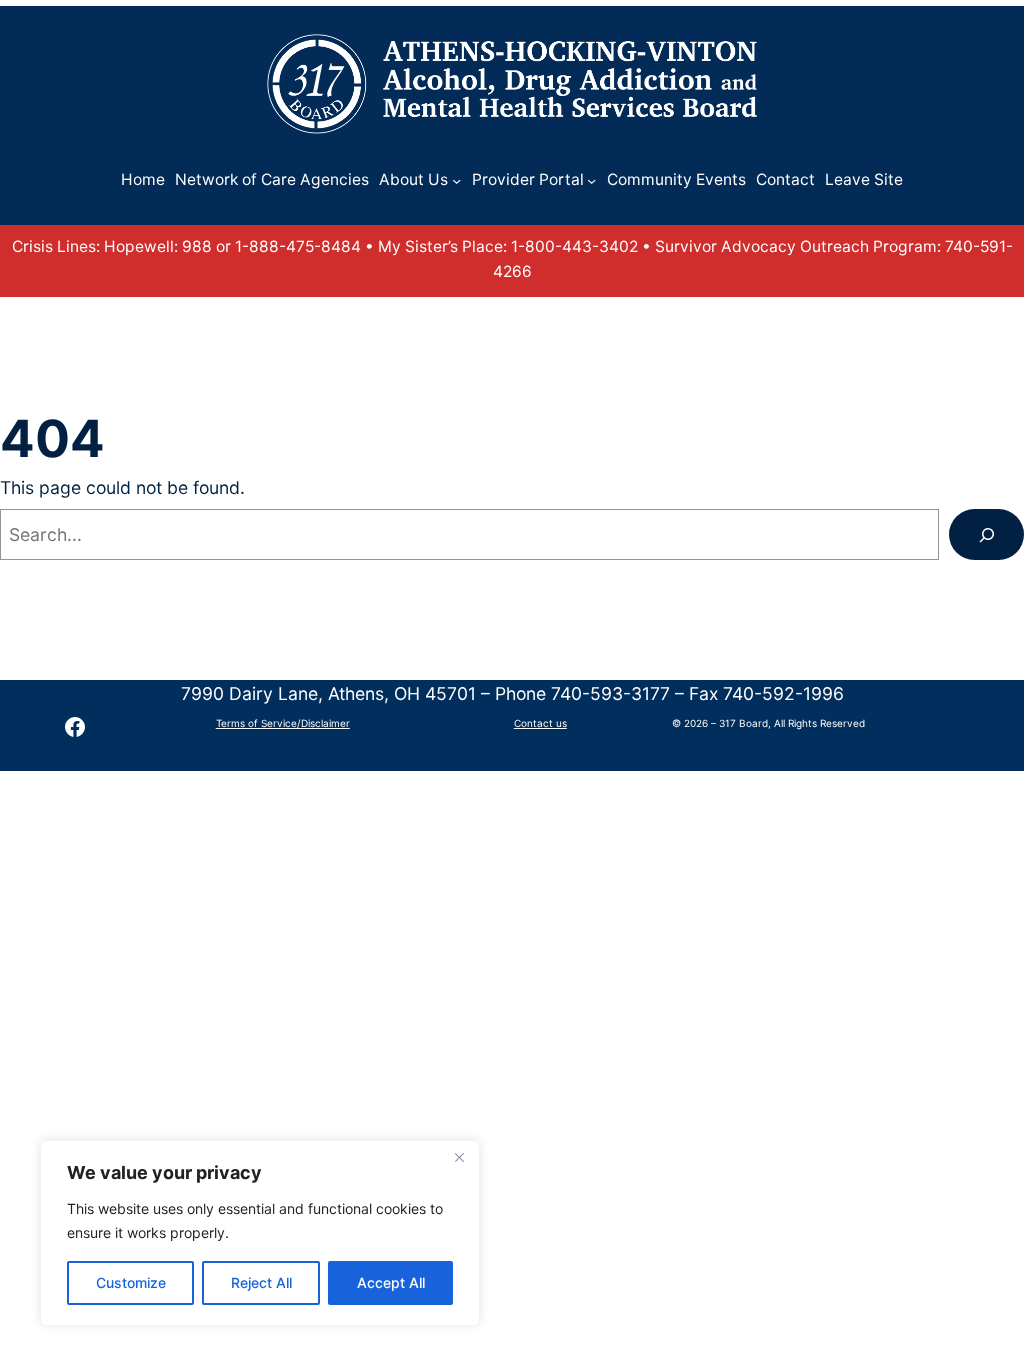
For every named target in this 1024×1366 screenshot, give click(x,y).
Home (143, 179)
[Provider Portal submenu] (591, 180)
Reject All (261, 1282)
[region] (260, 1233)
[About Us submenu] (456, 180)
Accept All (391, 1282)
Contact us (540, 723)
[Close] (459, 1157)
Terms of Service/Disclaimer (283, 723)
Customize (131, 1282)
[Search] (986, 534)
